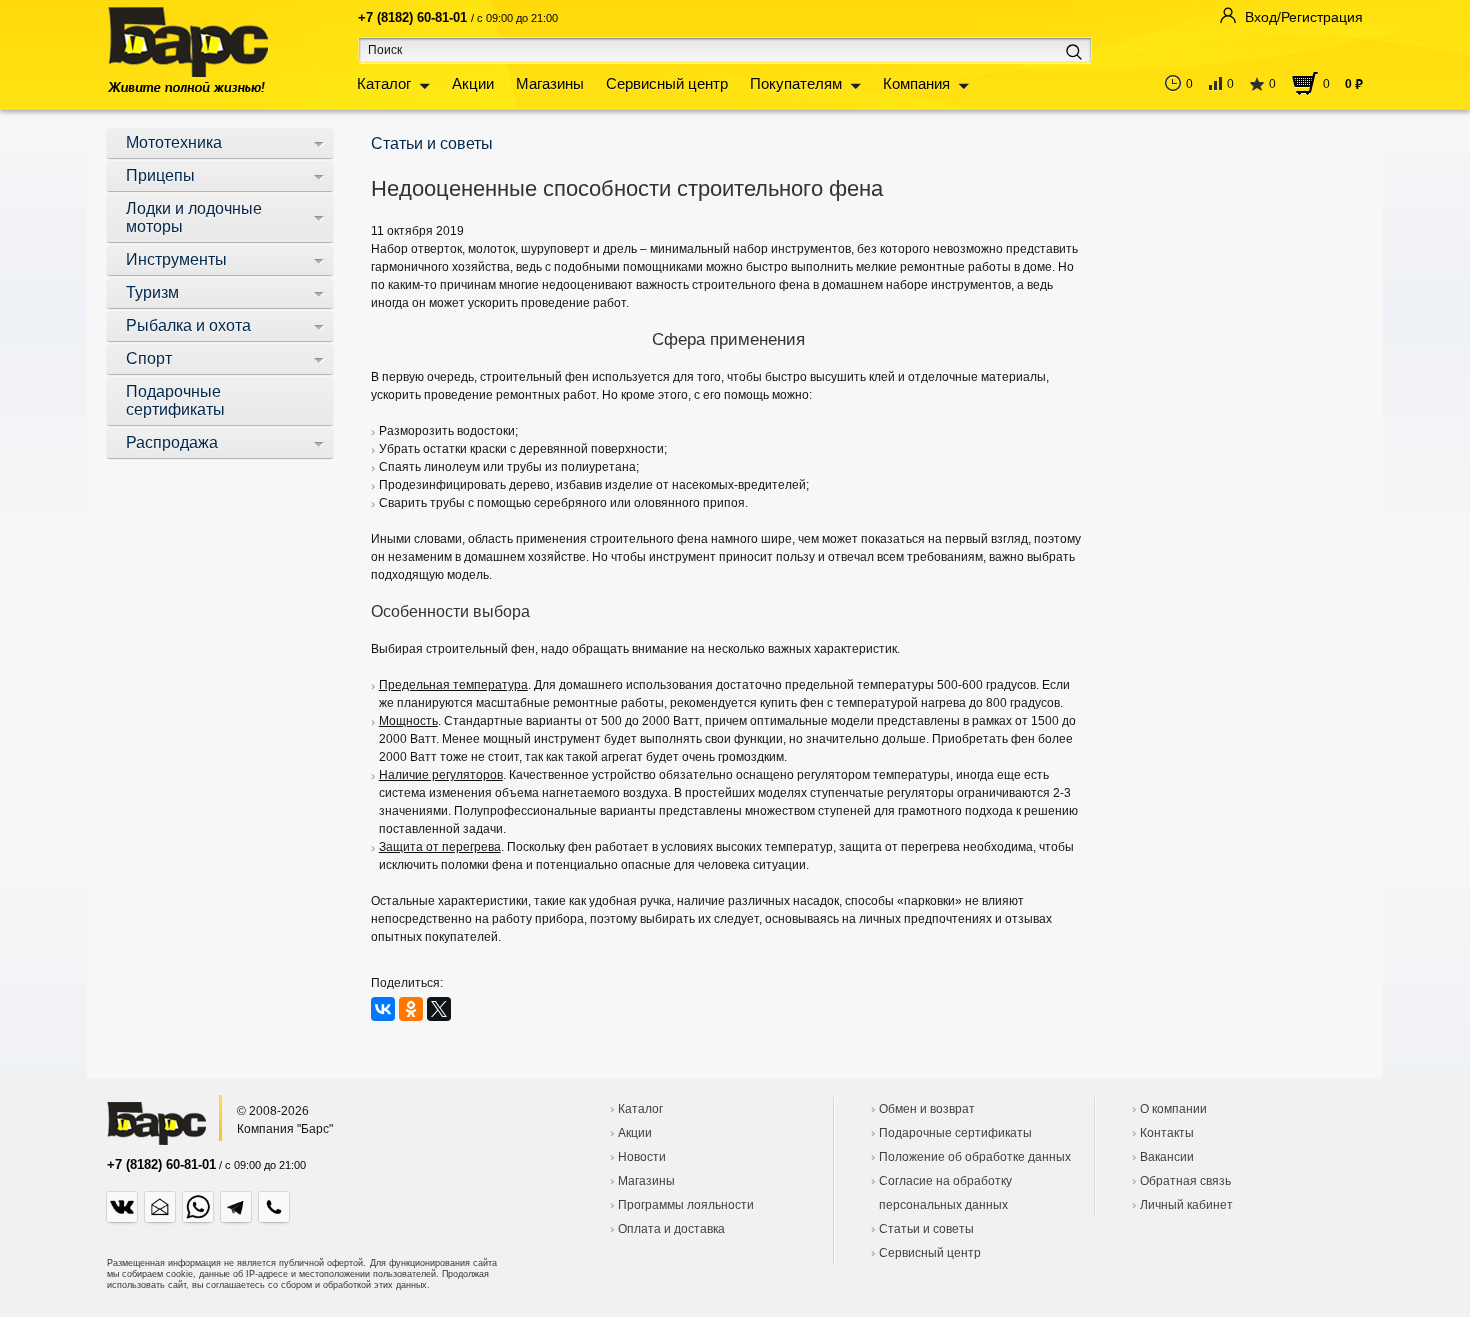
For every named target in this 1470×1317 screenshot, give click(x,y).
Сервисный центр (667, 83)
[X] (439, 1009)
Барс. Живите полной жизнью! (187, 49)
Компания (916, 83)
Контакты (1167, 1133)
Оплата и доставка (671, 1229)
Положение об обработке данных (975, 1157)
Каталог (384, 83)
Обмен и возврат (927, 1109)
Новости (642, 1157)
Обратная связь (1185, 1181)
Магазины (550, 83)
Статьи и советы (926, 1229)
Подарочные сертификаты (955, 1133)
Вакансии (1167, 1157)
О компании (1173, 1109)
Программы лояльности (686, 1205)
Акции (473, 83)
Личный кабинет (1186, 1205)
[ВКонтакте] (383, 1009)
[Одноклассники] (411, 1009)
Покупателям (796, 83)
